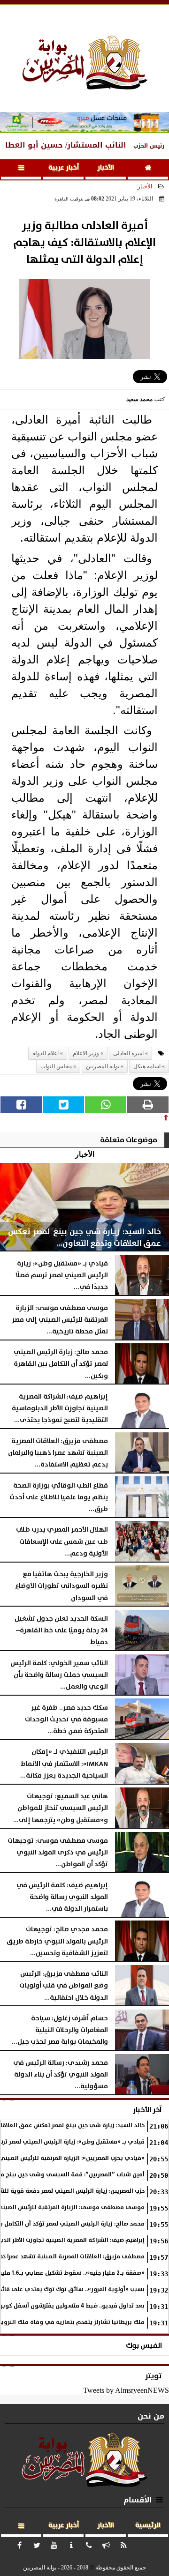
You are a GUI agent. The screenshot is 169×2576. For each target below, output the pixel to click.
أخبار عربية (64, 168)
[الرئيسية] (148, 169)
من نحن (151, 2416)
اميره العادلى (128, 1053)
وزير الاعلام (86, 1053)
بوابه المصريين (103, 1066)
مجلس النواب (56, 1066)
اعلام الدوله (46, 1053)
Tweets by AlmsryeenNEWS (126, 2390)
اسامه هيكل (147, 1066)
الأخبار (106, 168)
